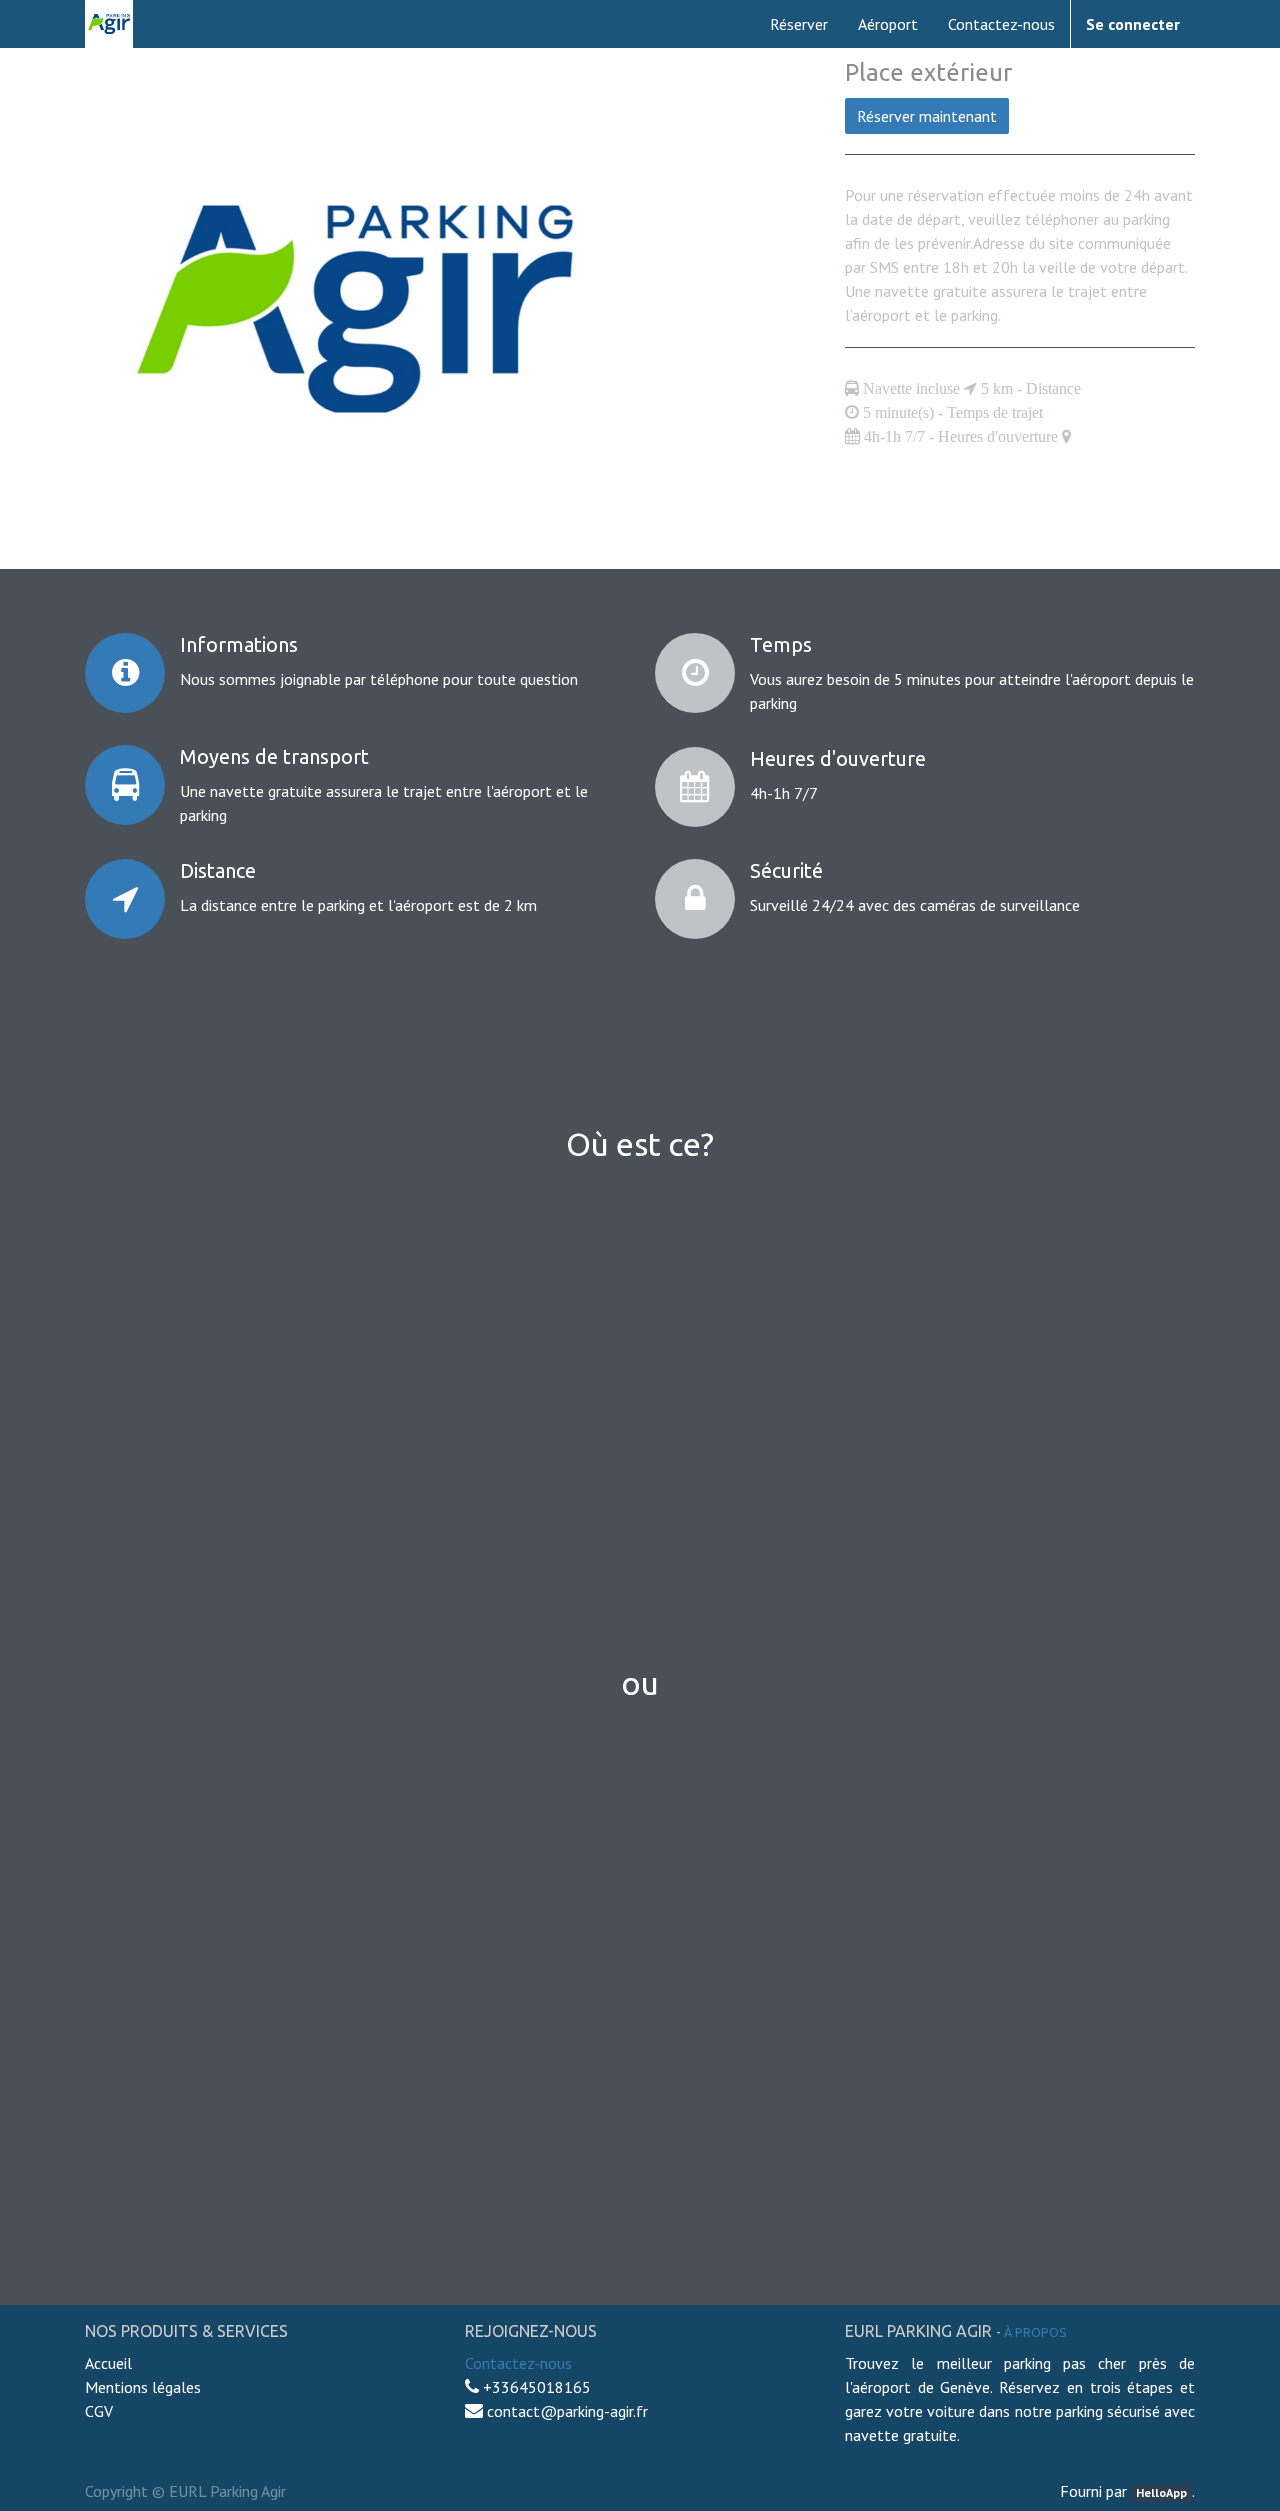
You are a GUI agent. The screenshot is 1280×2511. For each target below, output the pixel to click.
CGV (99, 2411)
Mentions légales (143, 2387)
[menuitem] (799, 24)
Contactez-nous (518, 2363)
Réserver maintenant (927, 116)
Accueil (110, 2363)
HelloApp (1161, 2492)
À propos (1035, 2332)
